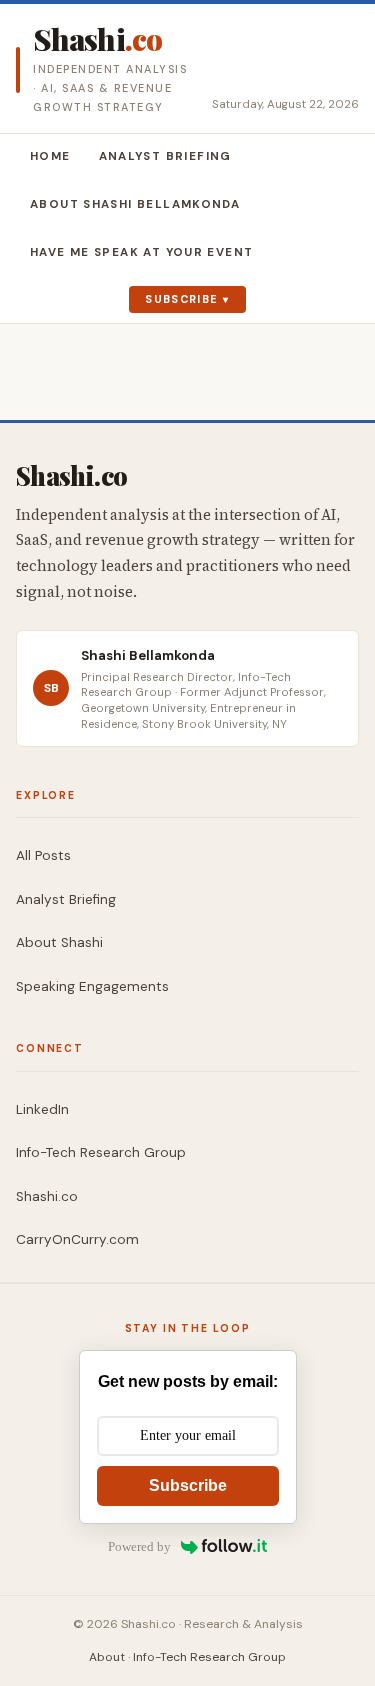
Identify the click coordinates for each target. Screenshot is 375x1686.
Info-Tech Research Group (101, 1152)
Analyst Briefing (165, 156)
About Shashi (59, 942)
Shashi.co (47, 1196)
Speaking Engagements (92, 986)
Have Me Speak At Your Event (141, 252)
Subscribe (181, 299)
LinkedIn (42, 1109)
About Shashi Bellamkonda (135, 204)
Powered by (139, 1546)
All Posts (43, 855)
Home (50, 156)
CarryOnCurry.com (77, 1239)
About (107, 1657)
